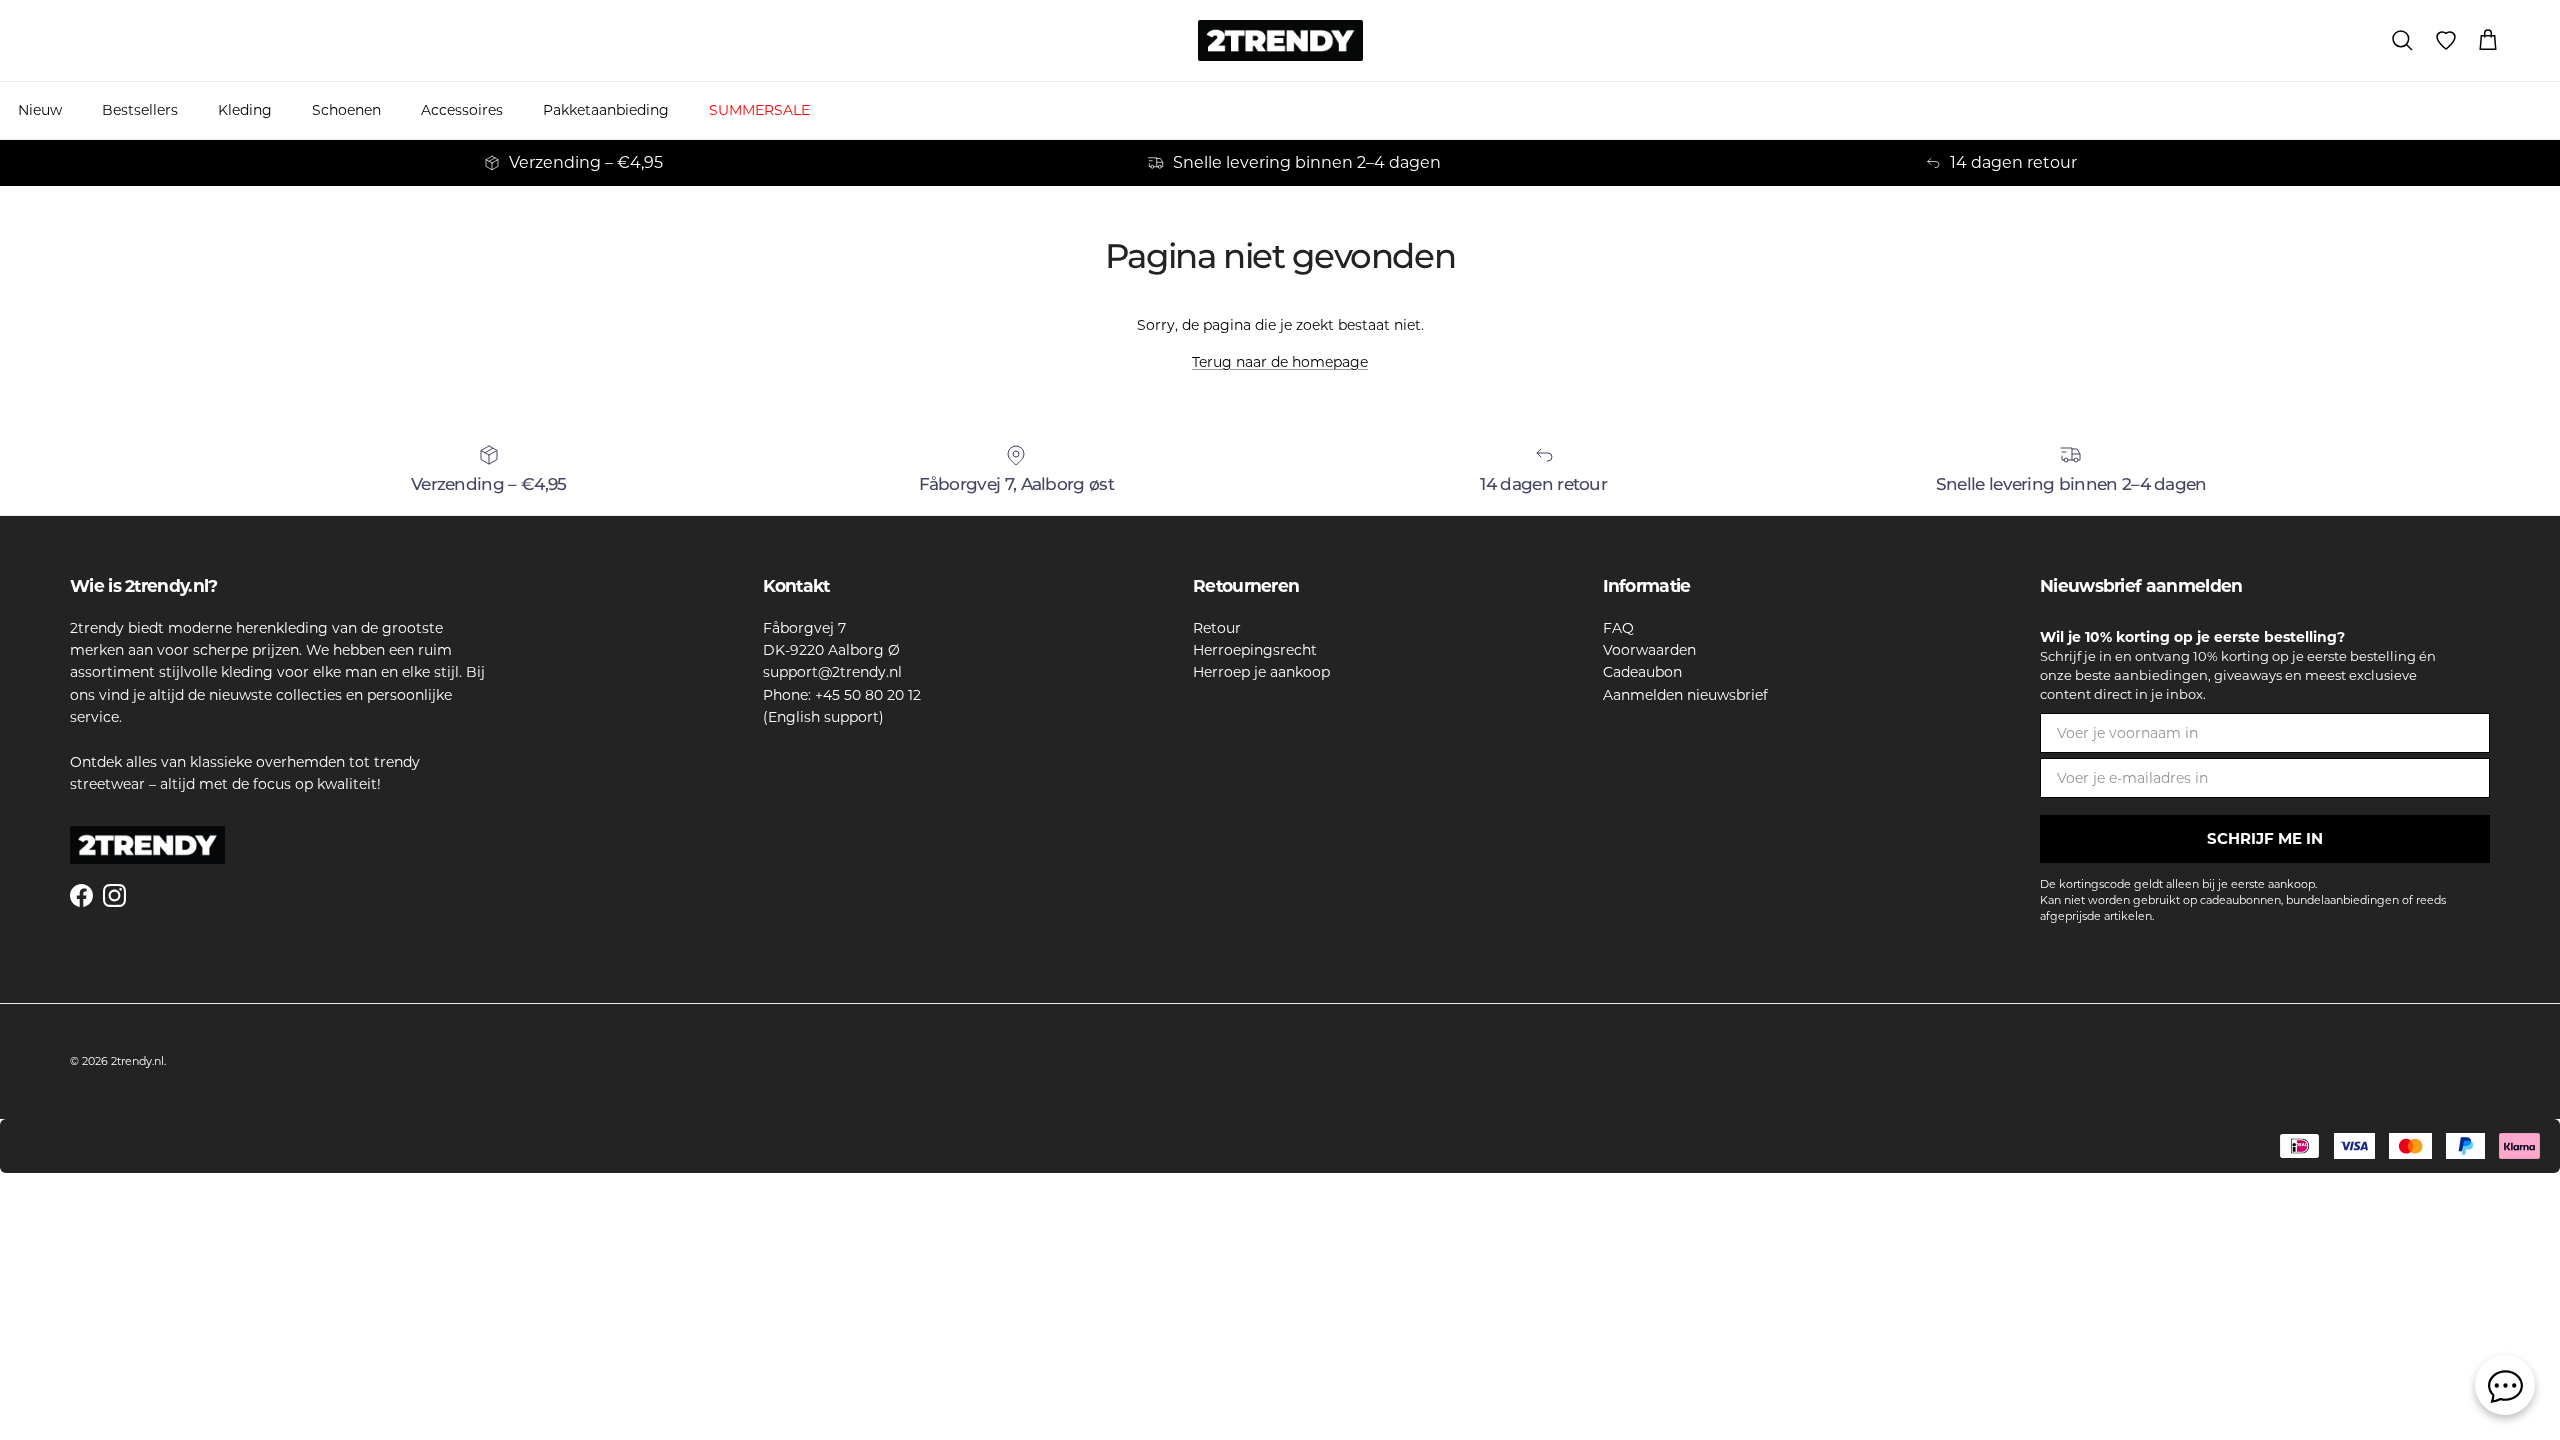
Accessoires (462, 110)
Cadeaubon (1642, 672)
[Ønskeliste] (2446, 41)
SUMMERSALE (759, 110)
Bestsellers (140, 110)
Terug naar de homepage (1280, 362)
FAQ (1618, 628)
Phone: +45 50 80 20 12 (842, 695)
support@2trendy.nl (832, 672)
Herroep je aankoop (1261, 672)
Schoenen (346, 110)
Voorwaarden (1649, 650)
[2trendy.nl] (1280, 40)
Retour (1217, 628)
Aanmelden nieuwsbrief (1685, 695)
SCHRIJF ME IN (2265, 838)
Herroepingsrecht (1255, 650)
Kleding (245, 110)
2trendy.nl (137, 1061)
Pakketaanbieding (606, 110)
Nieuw (40, 110)
